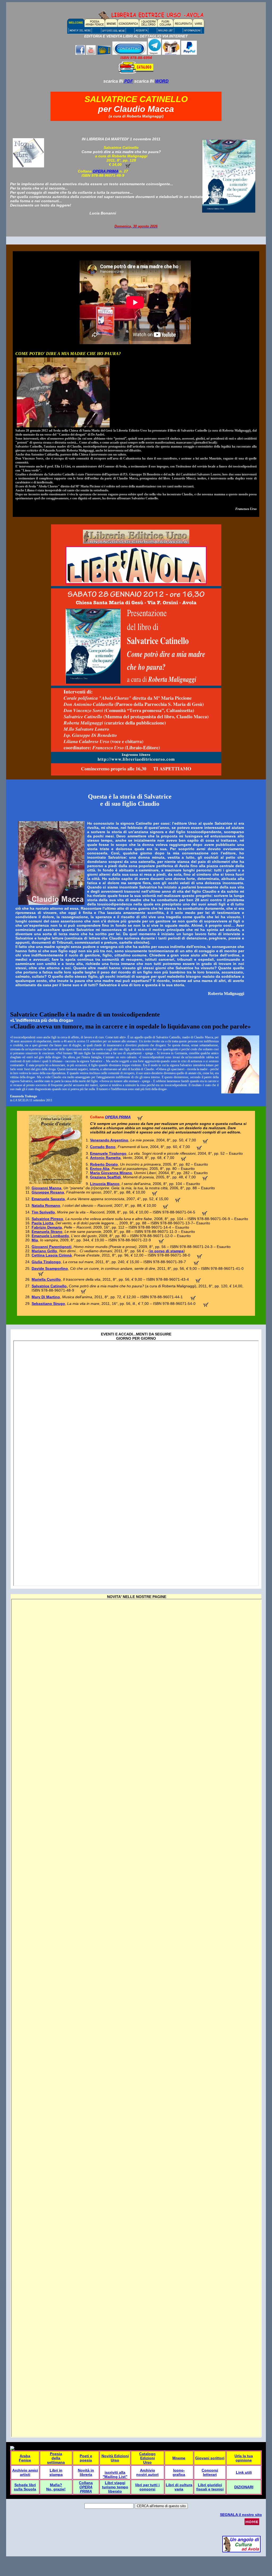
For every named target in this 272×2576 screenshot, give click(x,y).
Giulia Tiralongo (46, 1262)
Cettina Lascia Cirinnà (52, 1255)
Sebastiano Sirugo (48, 1304)
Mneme (179, 2458)
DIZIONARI (244, 2487)
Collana (86, 2483)
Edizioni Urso (148, 2460)
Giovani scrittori (210, 2458)
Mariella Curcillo (46, 1279)
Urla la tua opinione (244, 2458)
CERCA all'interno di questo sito (161, 2506)
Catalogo (147, 2454)
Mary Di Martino (46, 1297)
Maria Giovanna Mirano (111, 1173)
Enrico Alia (100, 1169)
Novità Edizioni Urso (115, 2458)
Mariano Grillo (44, 1251)
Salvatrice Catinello (49, 1286)
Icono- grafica (179, 2472)
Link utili (244, 2472)
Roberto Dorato (104, 1164)
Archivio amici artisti (25, 2472)
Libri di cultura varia (179, 2487)
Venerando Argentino (109, 1140)
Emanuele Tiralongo (108, 1153)
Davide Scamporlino (50, 1268)
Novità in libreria (86, 2472)
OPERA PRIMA (118, 1117)
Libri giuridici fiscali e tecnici (210, 2487)
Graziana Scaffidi (105, 1177)
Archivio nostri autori (147, 2472)
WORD (162, 81)
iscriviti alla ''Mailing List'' (115, 2474)
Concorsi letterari (210, 2472)
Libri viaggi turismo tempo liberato (115, 2487)
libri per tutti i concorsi (147, 2487)
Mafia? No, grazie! (56, 2487)
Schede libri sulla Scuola (25, 2487)
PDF (128, 81)
